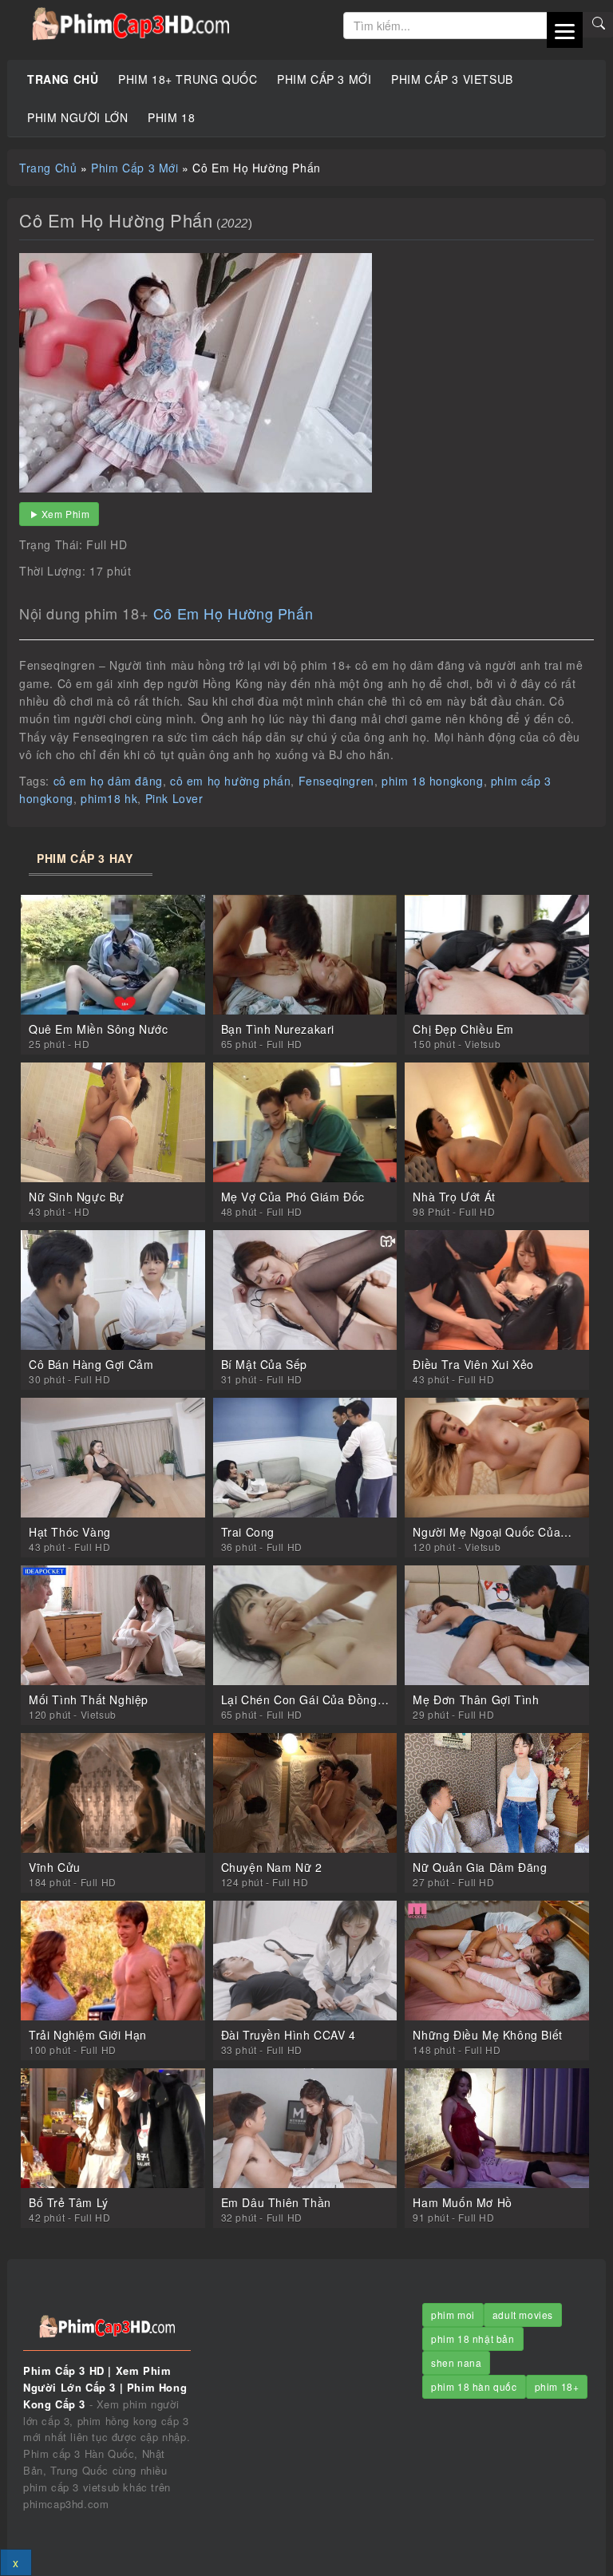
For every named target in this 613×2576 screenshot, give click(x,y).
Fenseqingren (336, 781)
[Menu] (565, 30)
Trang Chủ (63, 79)
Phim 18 (171, 117)
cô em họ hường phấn (230, 781)
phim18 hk (109, 798)
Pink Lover (174, 798)
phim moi (453, 2315)
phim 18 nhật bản (473, 2339)
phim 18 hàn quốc (474, 2386)
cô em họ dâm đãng (108, 781)
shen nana (456, 2362)
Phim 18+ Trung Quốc (188, 79)
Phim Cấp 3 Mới (324, 79)
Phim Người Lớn (77, 117)
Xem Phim (66, 514)
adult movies (523, 2315)
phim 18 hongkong (433, 781)
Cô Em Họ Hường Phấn (233, 613)
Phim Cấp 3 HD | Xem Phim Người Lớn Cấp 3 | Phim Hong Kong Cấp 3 (176, 24)
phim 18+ (557, 2386)
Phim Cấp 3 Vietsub (452, 79)
